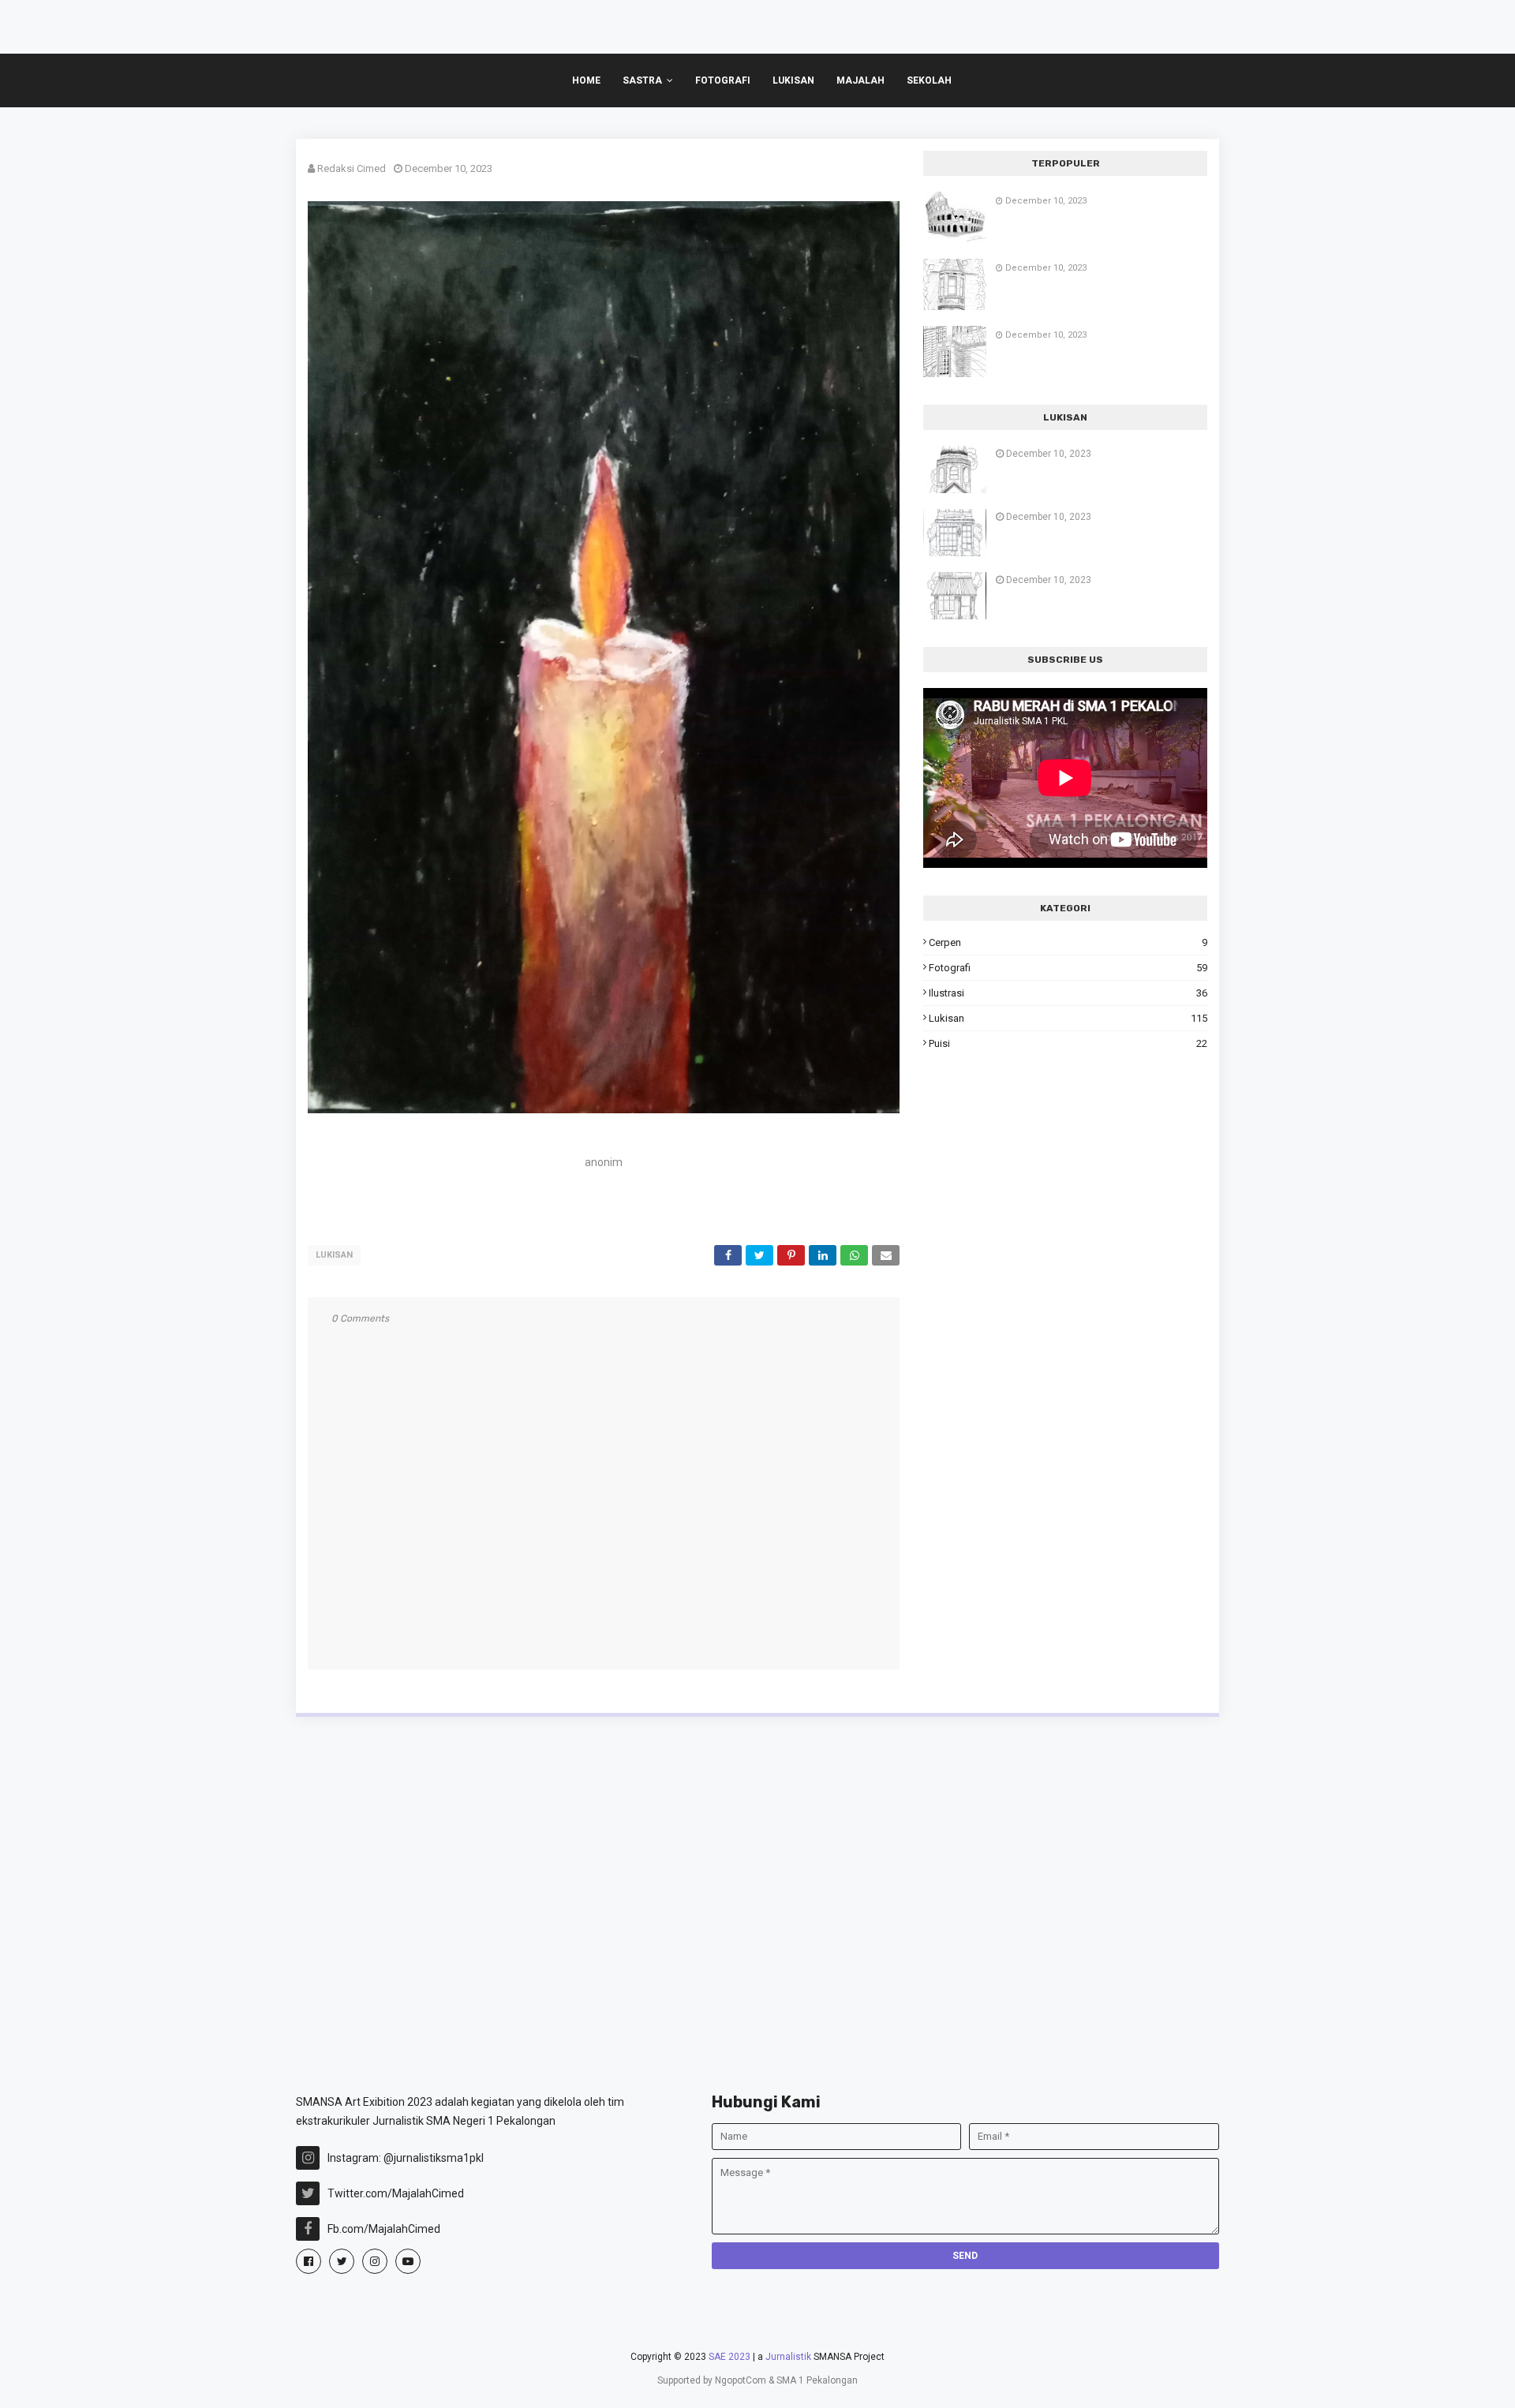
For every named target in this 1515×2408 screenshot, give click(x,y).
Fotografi (1068, 968)
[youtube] (408, 2261)
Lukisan (334, 1255)
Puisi (1068, 1043)
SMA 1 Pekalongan (817, 2380)
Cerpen (1068, 942)
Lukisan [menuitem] (793, 80)
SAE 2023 (729, 2357)
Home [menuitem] (586, 80)
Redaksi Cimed (352, 168)
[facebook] (309, 2261)
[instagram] (375, 2261)
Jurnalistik (788, 2357)
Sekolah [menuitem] (929, 80)
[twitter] (342, 2261)
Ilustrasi (1068, 993)
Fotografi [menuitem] (723, 80)
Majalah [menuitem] (860, 80)
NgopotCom (741, 2380)
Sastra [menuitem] (642, 80)
